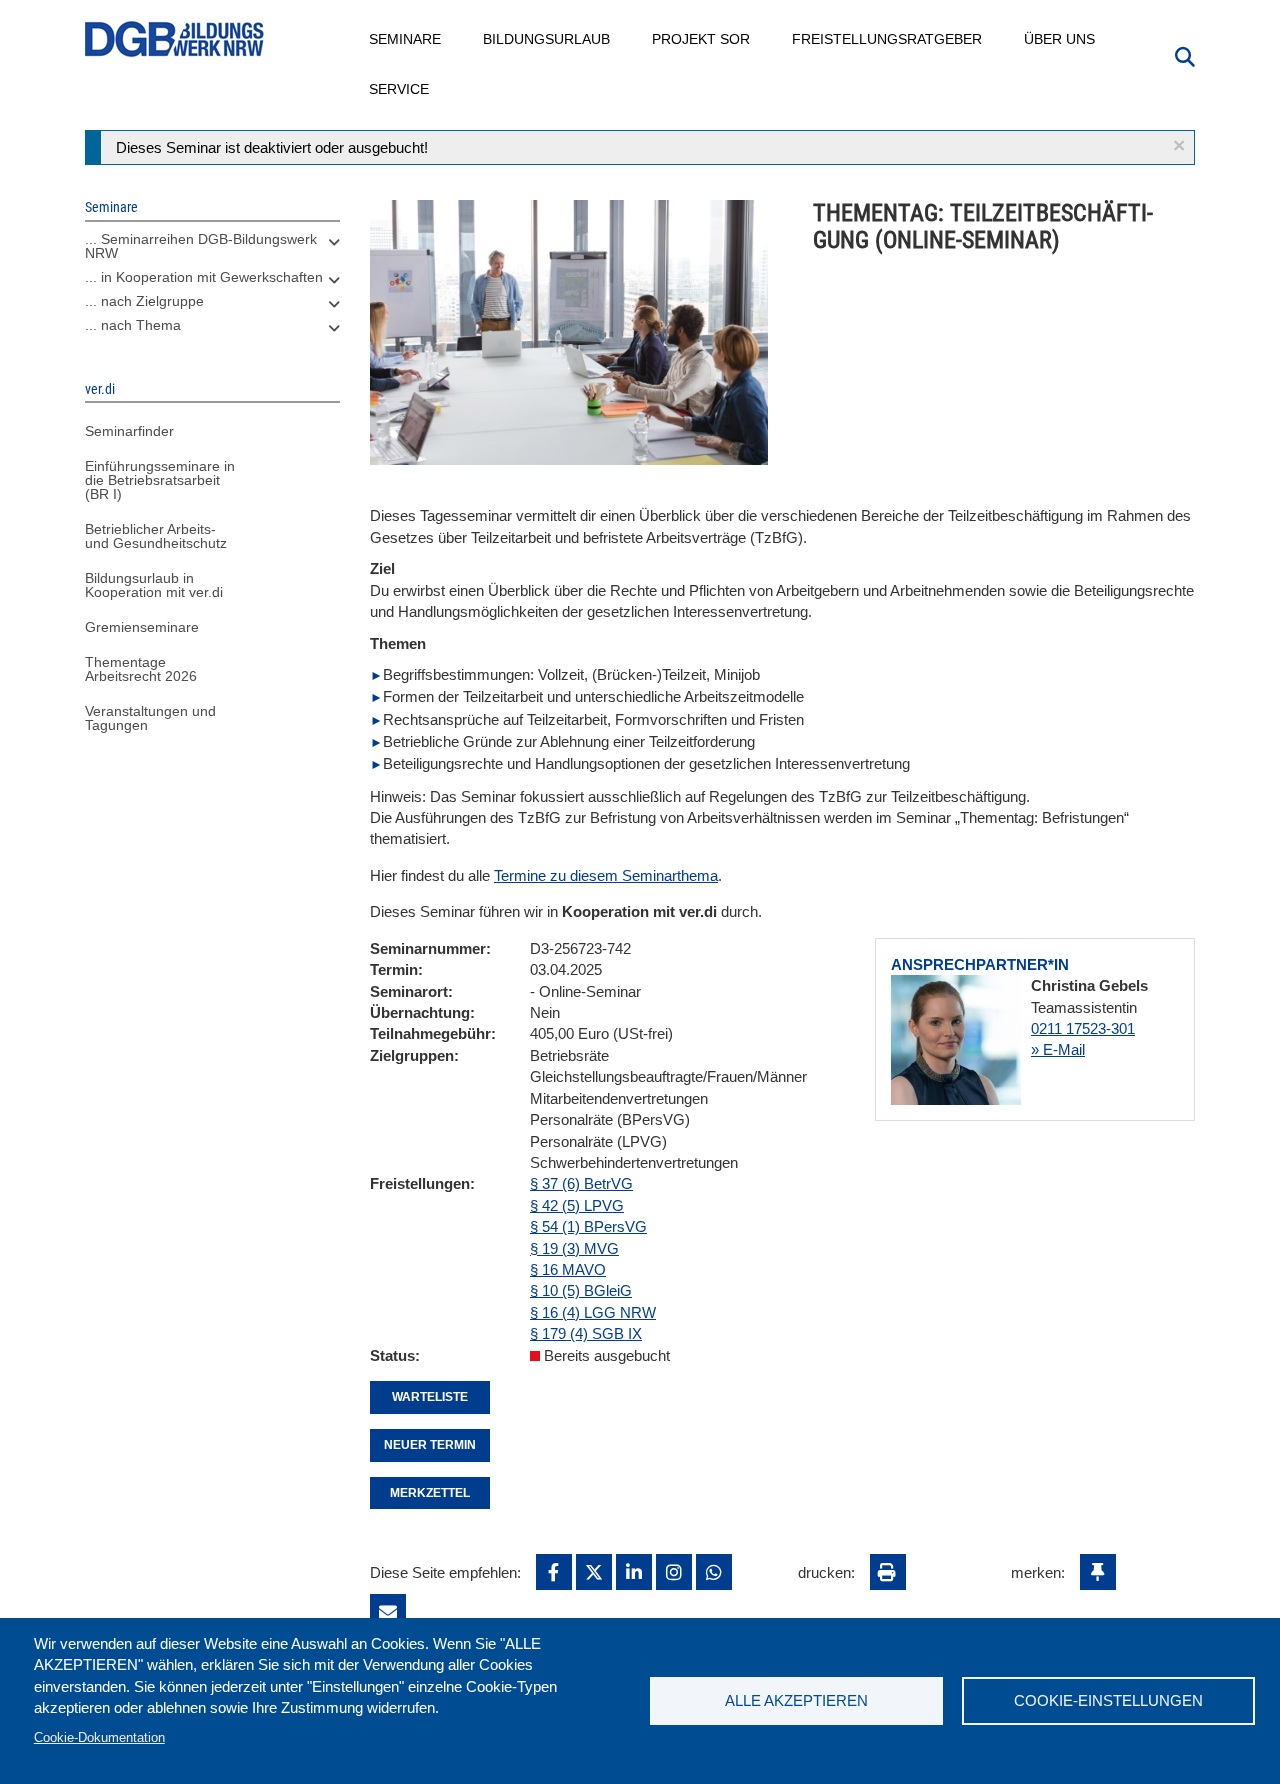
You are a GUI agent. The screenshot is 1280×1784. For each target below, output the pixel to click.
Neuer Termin (430, 1445)
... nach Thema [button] (133, 325)
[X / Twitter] (594, 1572)
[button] (1179, 145)
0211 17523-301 (1083, 1028)
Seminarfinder (129, 431)
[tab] (212, 251)
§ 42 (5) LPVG (577, 1205)
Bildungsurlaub (547, 39)
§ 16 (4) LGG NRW (593, 1312)
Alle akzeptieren (796, 1700)
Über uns (1060, 39)
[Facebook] (554, 1572)
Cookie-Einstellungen (1108, 1700)
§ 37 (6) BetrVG (581, 1183)
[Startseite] (175, 39)
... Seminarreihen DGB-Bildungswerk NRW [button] (201, 246)
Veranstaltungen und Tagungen (150, 718)
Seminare (406, 39)
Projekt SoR (702, 39)
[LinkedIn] (634, 1572)
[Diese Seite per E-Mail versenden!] (388, 1612)
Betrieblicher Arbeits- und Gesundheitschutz (156, 536)
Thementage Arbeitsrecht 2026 (141, 669)
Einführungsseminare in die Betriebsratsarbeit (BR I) (160, 480)
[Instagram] (674, 1572)
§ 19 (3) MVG (574, 1248)
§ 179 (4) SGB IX (586, 1333)
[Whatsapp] (714, 1572)
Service (400, 89)
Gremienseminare (142, 627)
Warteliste (430, 1397)
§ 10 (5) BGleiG (581, 1290)
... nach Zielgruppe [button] (144, 301)
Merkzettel (430, 1493)
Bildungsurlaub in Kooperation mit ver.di (154, 585)
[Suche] (1185, 55)
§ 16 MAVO (568, 1269)
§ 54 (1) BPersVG (588, 1226)
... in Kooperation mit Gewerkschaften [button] (204, 277)
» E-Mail (1058, 1049)
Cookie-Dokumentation (99, 1737)
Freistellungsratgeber (888, 39)
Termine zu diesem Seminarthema (606, 875)
